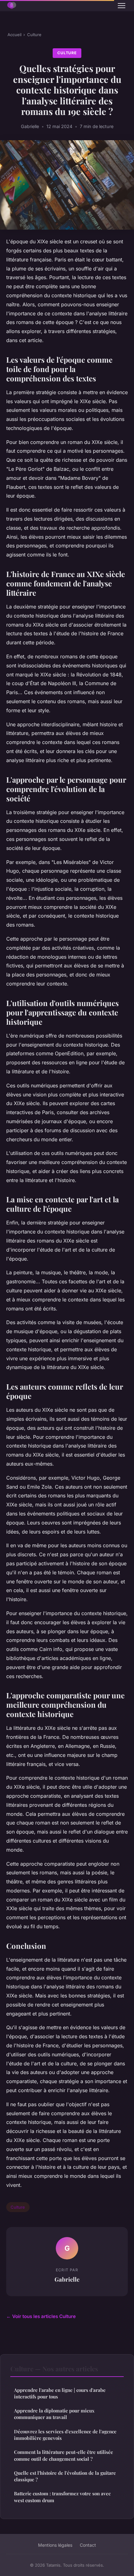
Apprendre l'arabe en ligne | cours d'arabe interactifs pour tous (60, 2393)
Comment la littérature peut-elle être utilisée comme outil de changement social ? (64, 2455)
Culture (34, 35)
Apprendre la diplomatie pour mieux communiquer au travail (54, 2414)
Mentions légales (55, 2545)
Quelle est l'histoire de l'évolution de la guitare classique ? (65, 2476)
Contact (88, 2545)
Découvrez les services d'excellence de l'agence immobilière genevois (65, 2435)
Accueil (14, 35)
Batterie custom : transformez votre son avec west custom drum (62, 2497)
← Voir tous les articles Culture (41, 2316)
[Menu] (122, 6)
